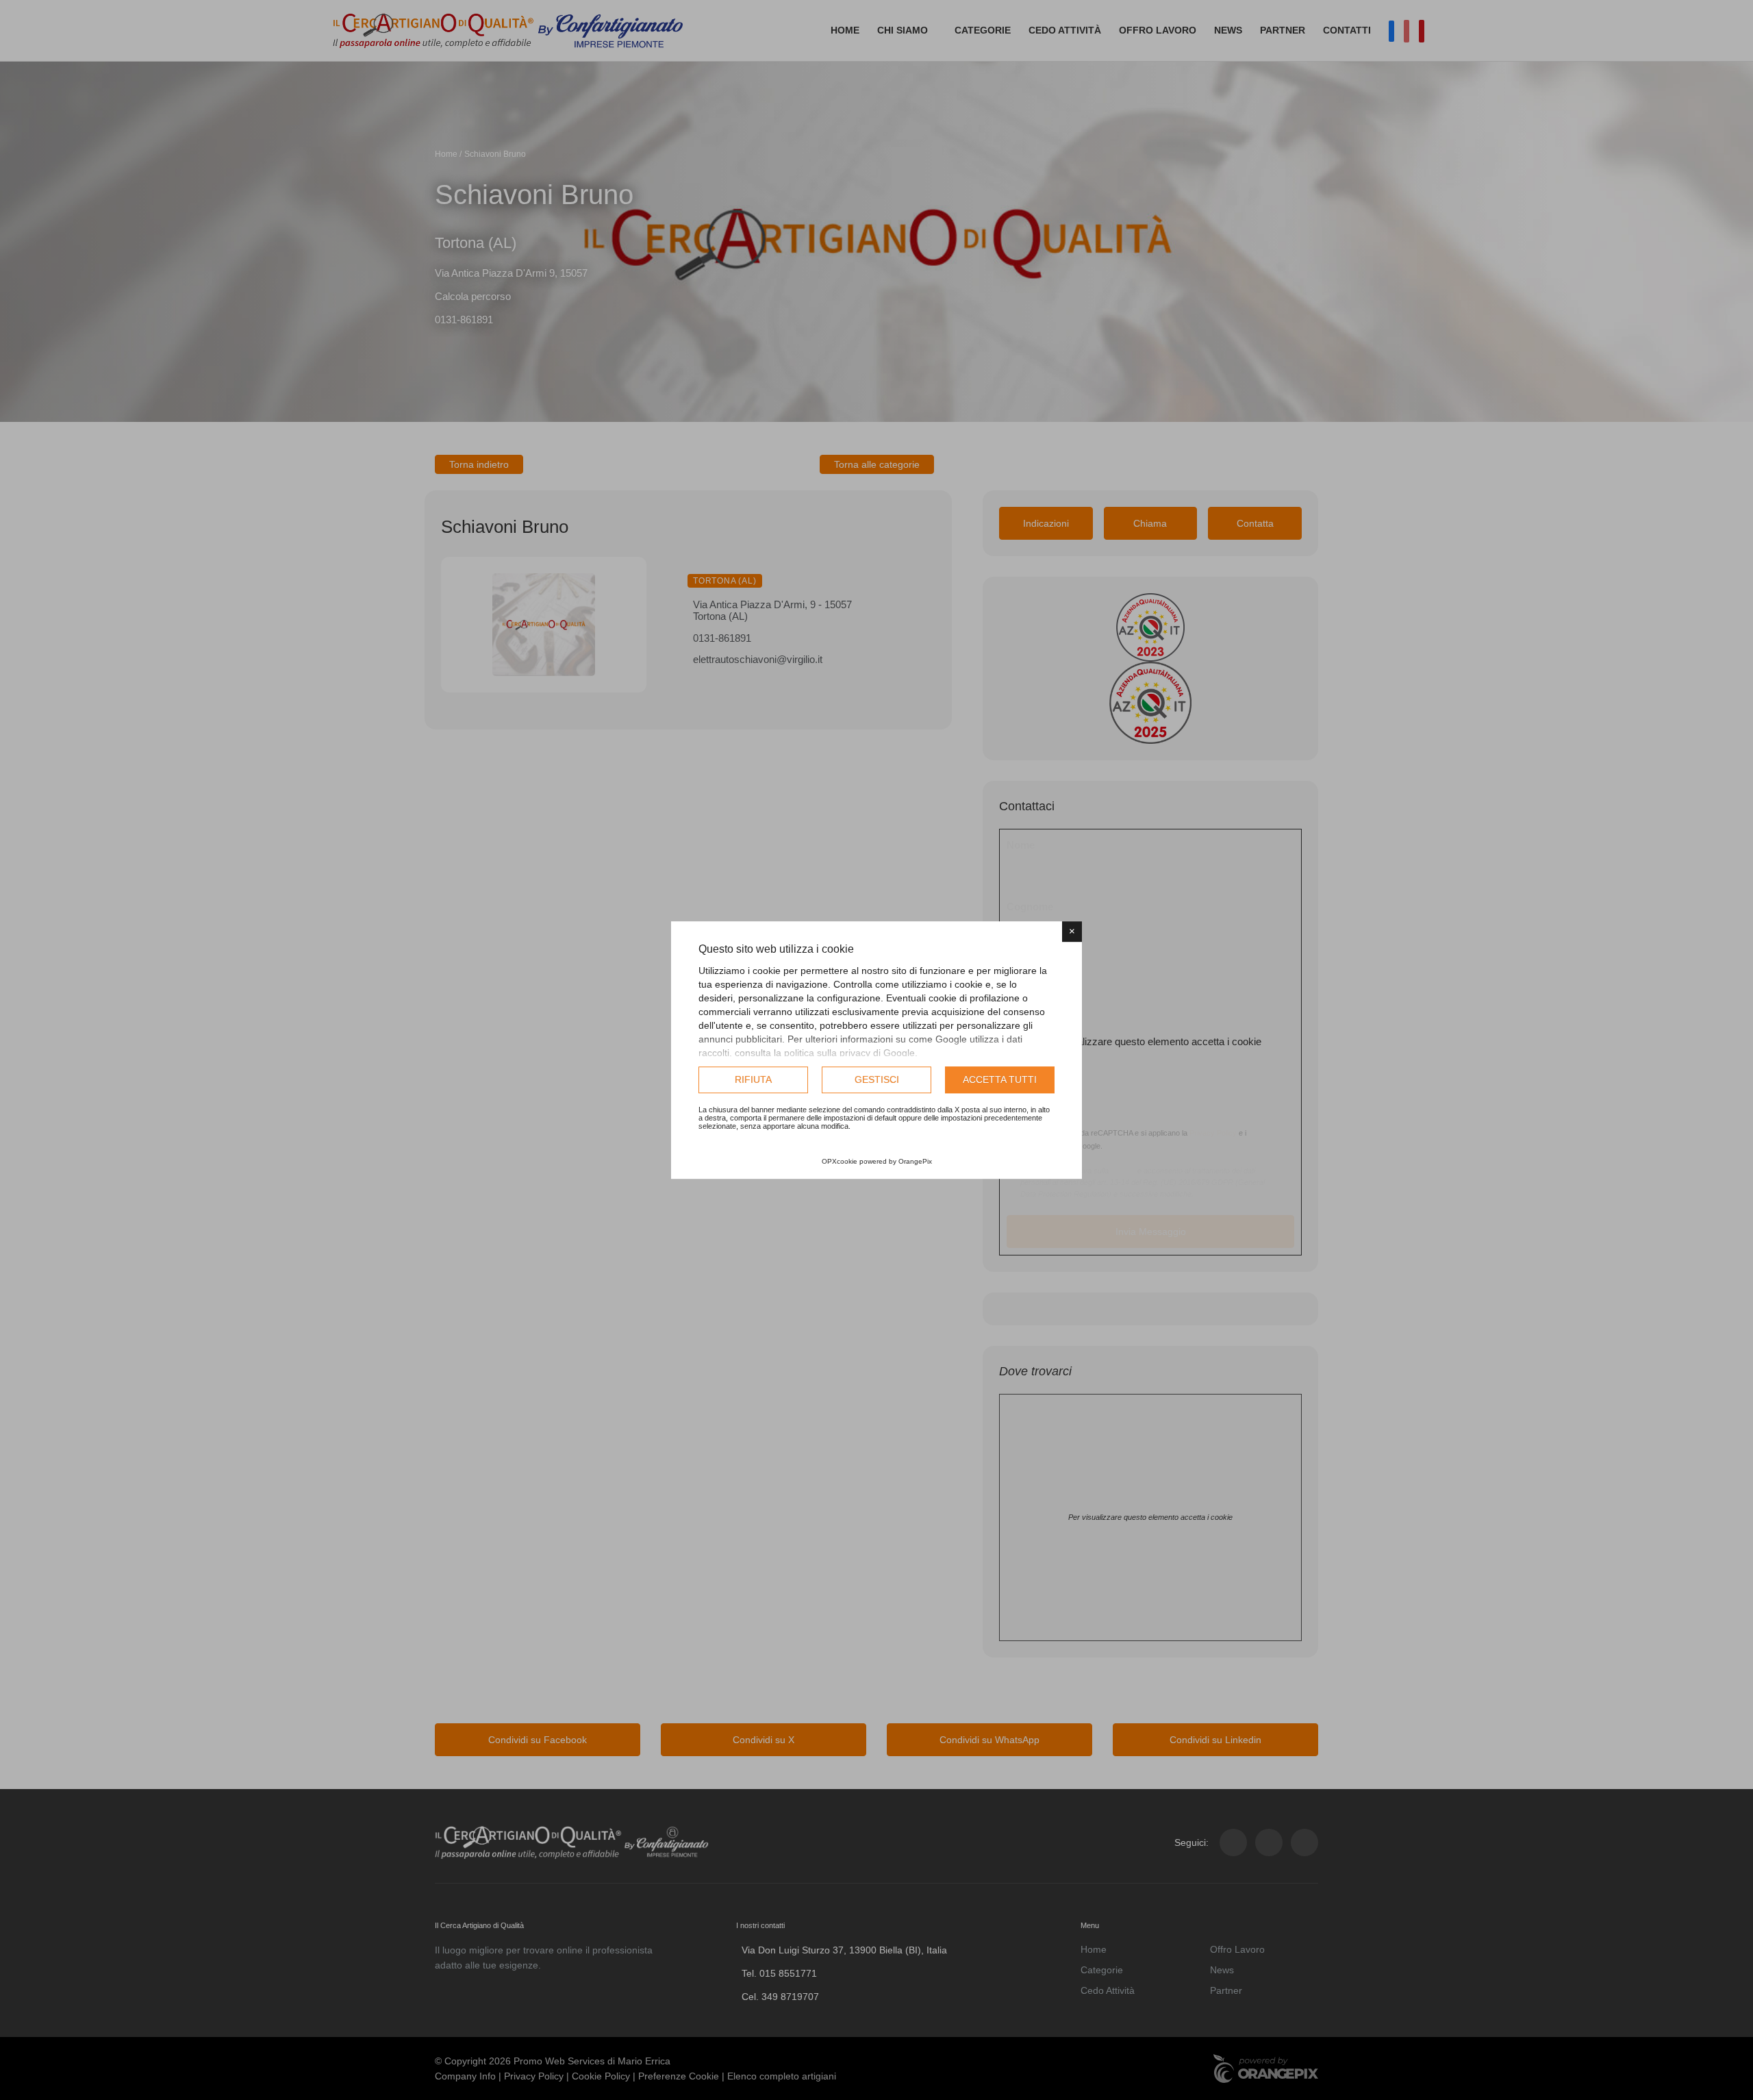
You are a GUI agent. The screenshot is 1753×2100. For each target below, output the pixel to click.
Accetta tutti (1000, 1079)
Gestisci (877, 1079)
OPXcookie (840, 1161)
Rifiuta (753, 1079)
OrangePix (915, 1161)
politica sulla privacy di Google (849, 1053)
